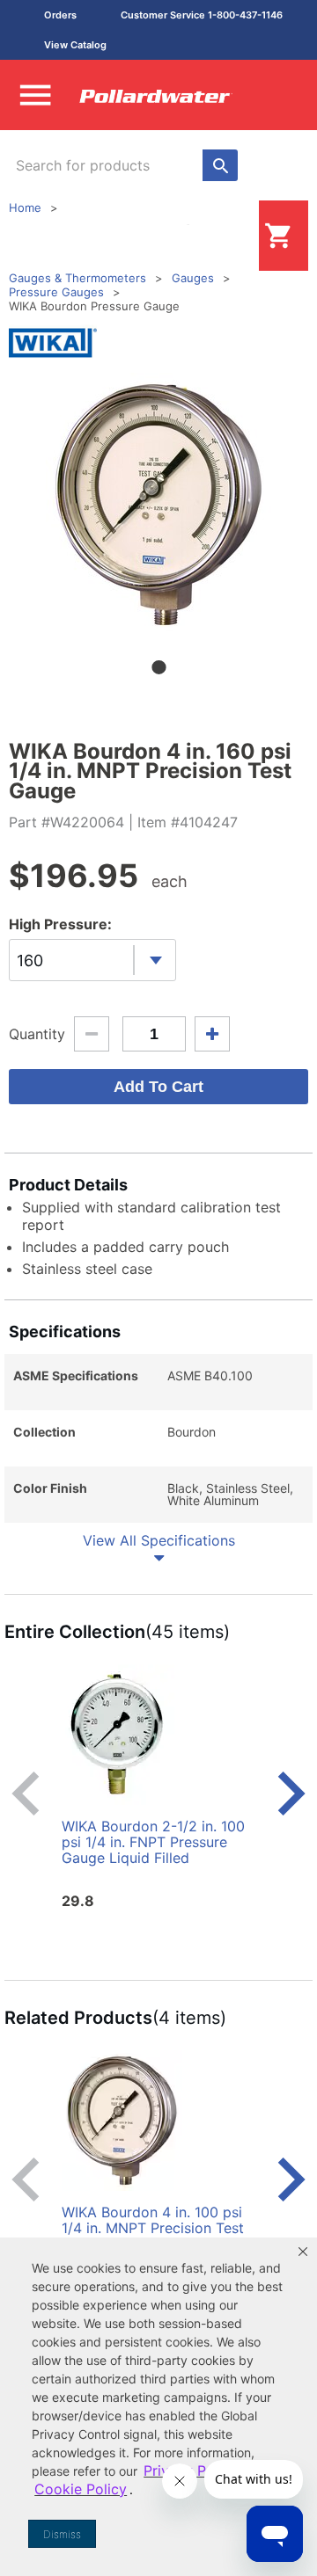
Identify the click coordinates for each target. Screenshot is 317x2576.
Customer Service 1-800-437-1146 (202, 15)
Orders (60, 15)
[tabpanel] (158, 505)
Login (231, 235)
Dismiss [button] (62, 2534)
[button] (303, 2252)
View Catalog (75, 45)
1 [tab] (158, 667)
